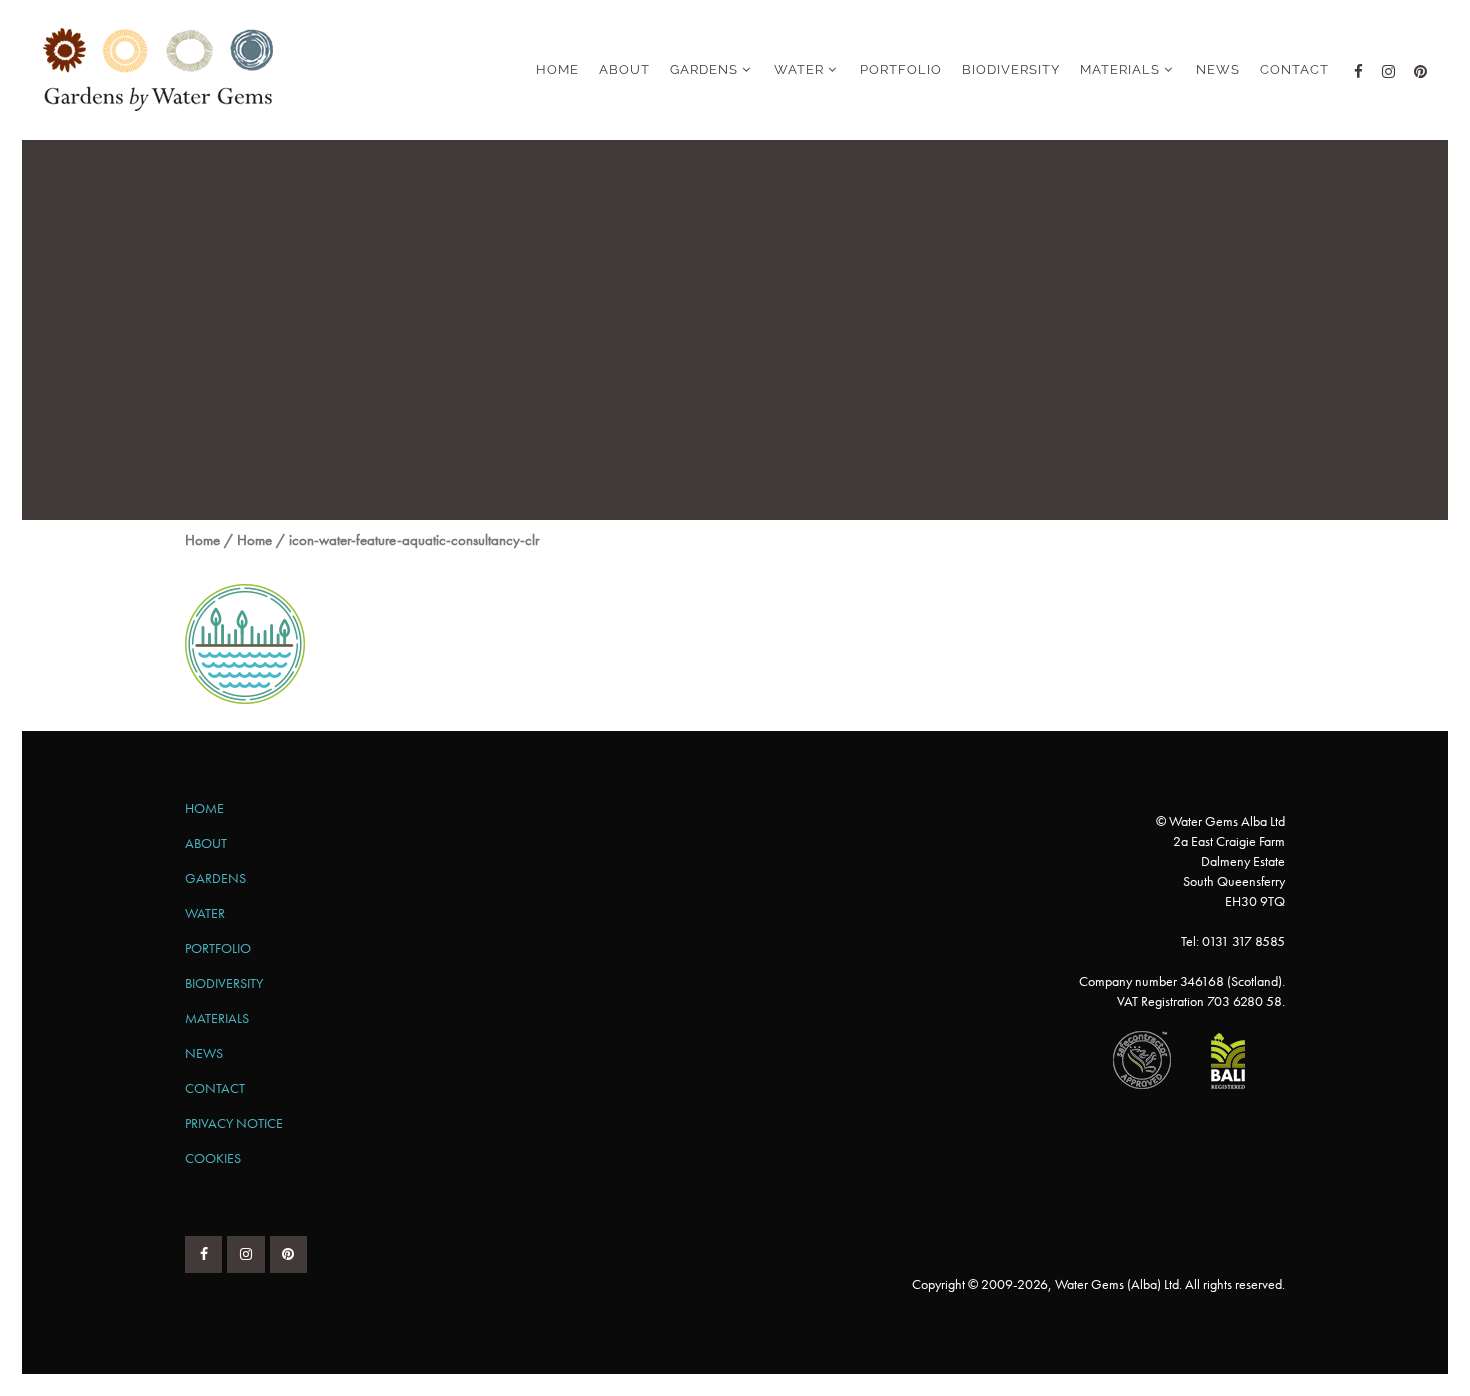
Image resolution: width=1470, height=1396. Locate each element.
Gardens (215, 878)
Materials (217, 1018)
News (204, 1053)
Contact (215, 1088)
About (206, 843)
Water (205, 913)
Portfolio (218, 948)
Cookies (213, 1158)
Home (202, 540)
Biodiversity (224, 983)
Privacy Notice (234, 1123)
